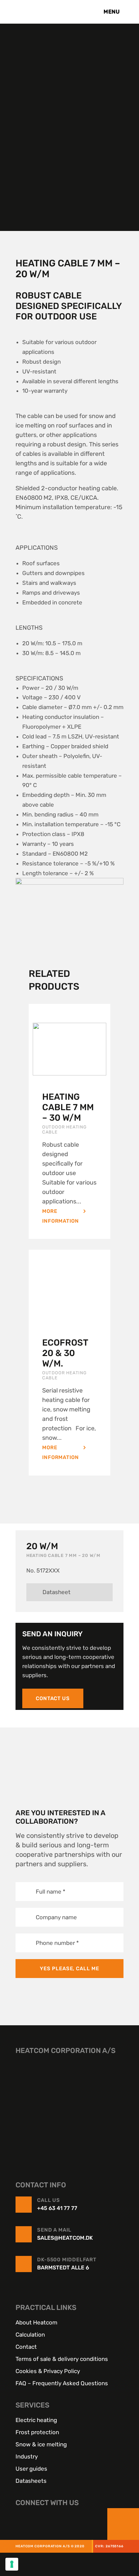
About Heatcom (36, 2322)
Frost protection (37, 2432)
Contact (26, 2346)
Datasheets (31, 2480)
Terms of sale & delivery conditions (62, 2359)
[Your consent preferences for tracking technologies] (12, 2564)
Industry (27, 2456)
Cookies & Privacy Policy (48, 2371)
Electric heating (36, 2420)
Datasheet (57, 1592)
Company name (56, 1917)
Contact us (53, 1698)
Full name (51, 1891)
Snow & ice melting (41, 2444)
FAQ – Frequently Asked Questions (62, 2383)
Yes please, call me (69, 1969)
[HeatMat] (69, 2107)
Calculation (30, 2334)
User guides (31, 2468)
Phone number (57, 1943)
